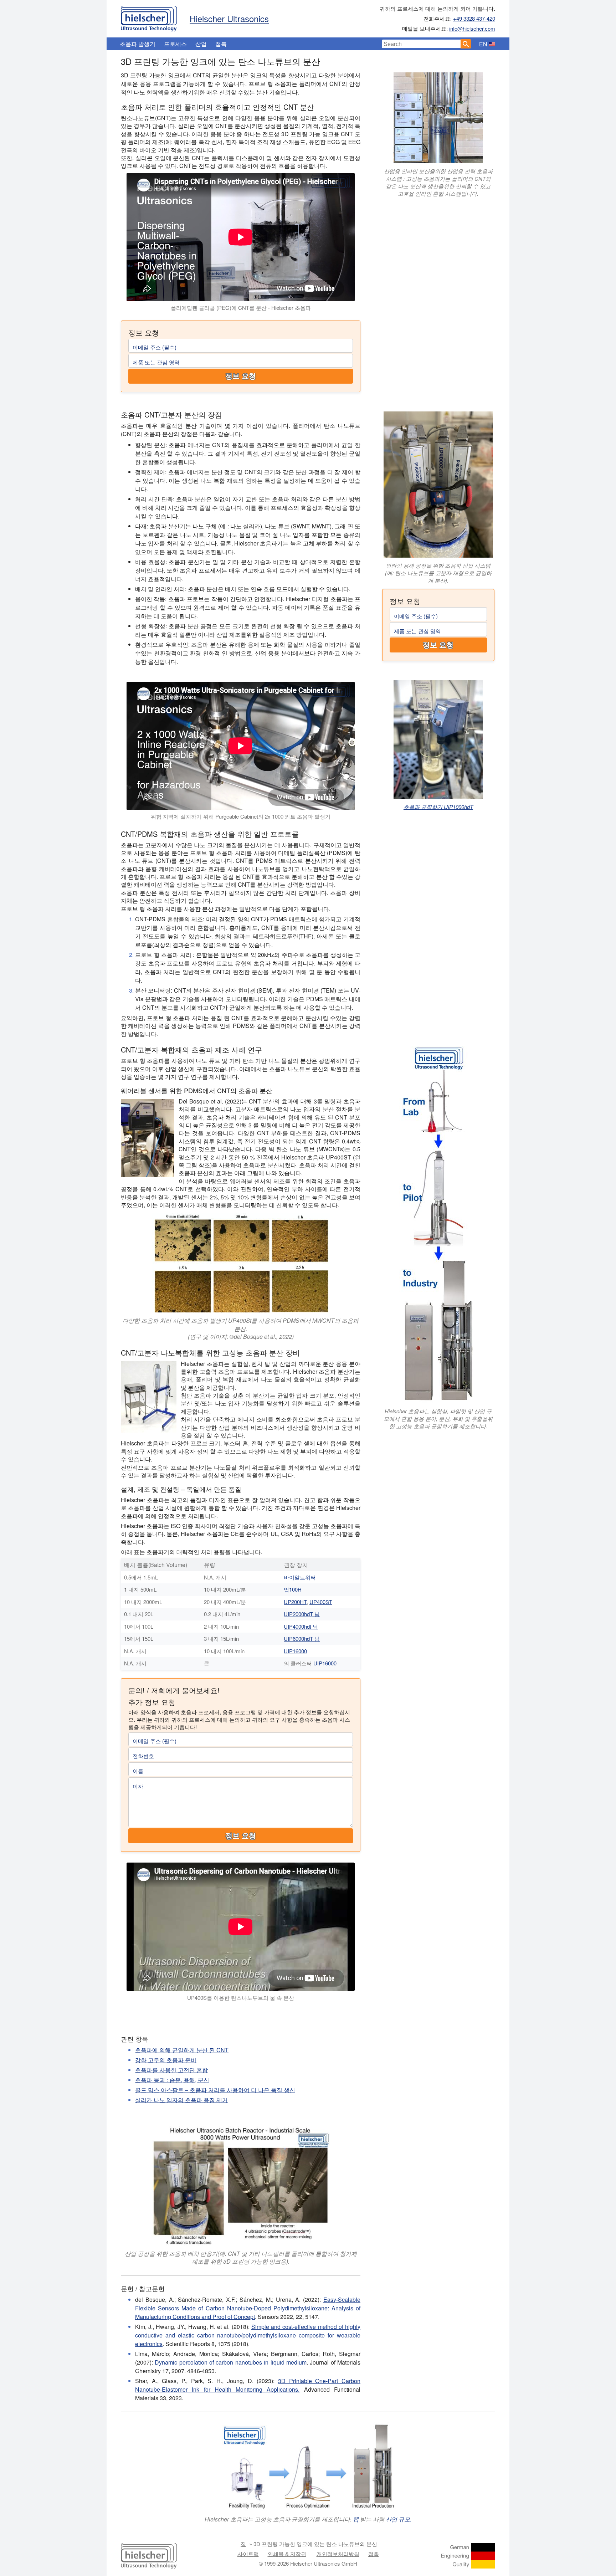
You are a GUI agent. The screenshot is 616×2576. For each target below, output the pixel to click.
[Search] (466, 44)
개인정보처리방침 (338, 2554)
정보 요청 (241, 376)
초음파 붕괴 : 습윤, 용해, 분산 (172, 2080)
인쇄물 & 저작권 (287, 2554)
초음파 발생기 (138, 44)
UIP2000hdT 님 (302, 1614)
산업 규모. (399, 2519)
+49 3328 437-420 (474, 18)
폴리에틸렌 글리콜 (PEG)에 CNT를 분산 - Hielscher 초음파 (241, 308)
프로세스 (175, 44)
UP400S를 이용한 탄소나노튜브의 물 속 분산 (241, 1998)
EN (483, 44)
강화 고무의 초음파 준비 (166, 2060)
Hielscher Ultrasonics (229, 18)
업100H (293, 1589)
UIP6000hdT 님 (302, 1638)
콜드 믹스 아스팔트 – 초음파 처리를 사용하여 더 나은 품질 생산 (215, 2090)
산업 (201, 44)
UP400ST (321, 1602)
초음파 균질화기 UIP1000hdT (438, 807)
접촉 (221, 44)
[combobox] (421, 44)
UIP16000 (295, 1651)
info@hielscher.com (472, 28)
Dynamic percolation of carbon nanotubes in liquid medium (231, 2362)
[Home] (149, 17)
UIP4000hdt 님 (301, 1626)
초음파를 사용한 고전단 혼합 (171, 2070)
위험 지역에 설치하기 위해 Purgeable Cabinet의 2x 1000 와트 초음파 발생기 (241, 816)
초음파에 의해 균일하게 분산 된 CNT (182, 2050)
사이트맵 (248, 2554)
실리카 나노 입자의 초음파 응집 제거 (181, 2100)
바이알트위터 (300, 1577)
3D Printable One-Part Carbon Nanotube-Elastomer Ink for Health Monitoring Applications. (248, 2385)
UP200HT (295, 1602)
